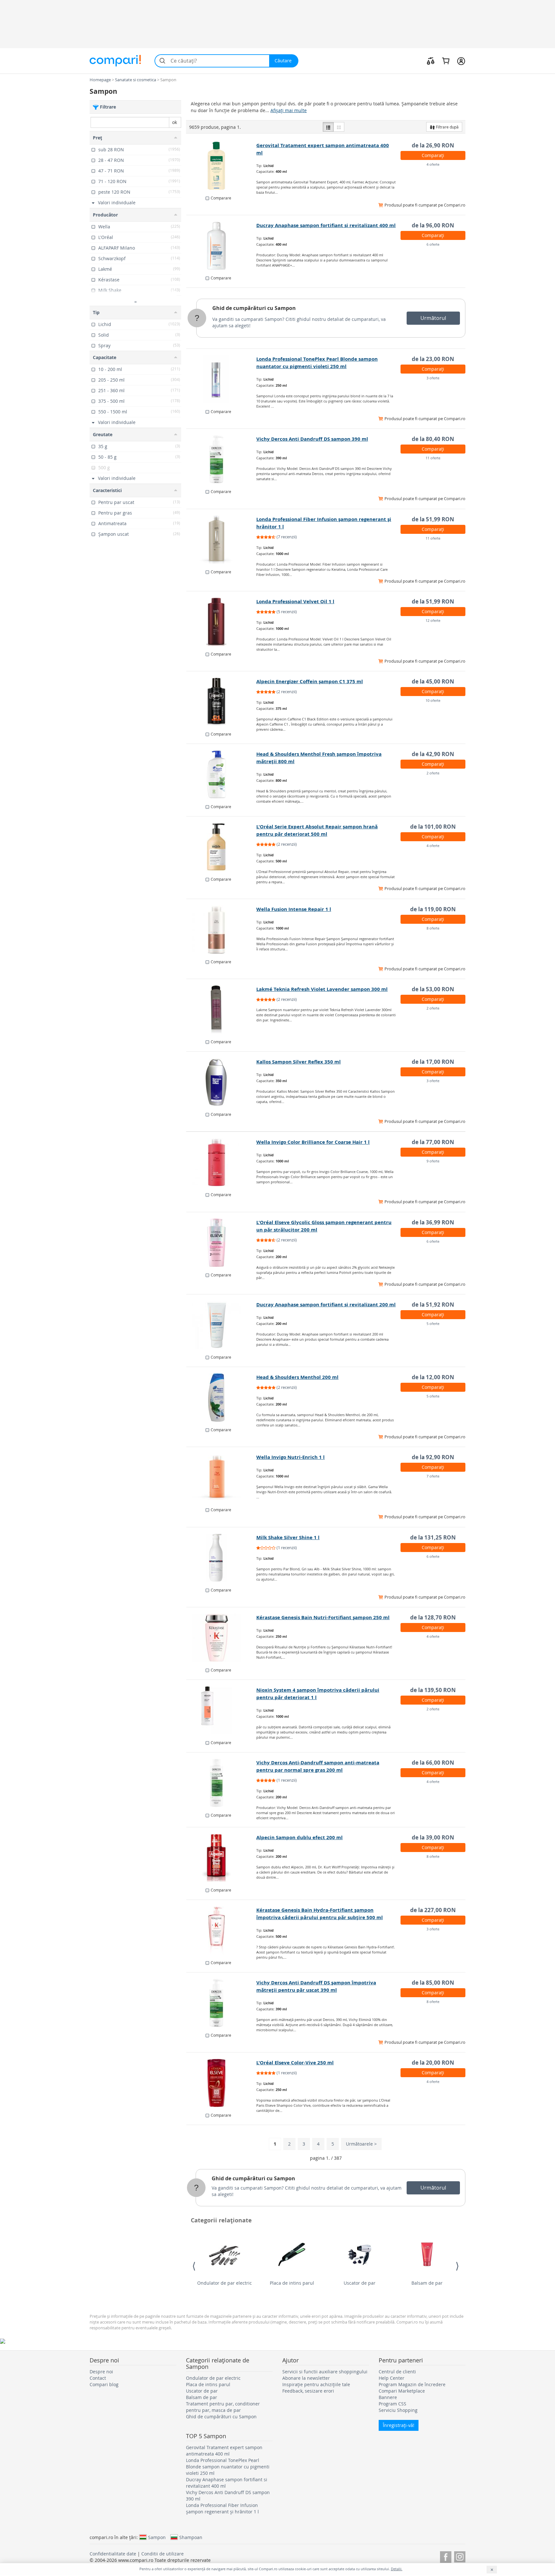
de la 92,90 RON (433, 1457)
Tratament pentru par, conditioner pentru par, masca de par (223, 2407)
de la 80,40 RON (433, 439)
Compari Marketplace (402, 2391)
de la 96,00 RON (433, 225)
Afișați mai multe (289, 110)
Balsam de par (427, 2283)
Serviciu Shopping (398, 2410)
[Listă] (328, 127)
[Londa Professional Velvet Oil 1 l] (221, 622)
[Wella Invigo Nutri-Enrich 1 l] (221, 1478)
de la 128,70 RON (433, 1617)
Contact (98, 2378)
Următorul (433, 318)
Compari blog (104, 2384)
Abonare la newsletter (306, 2378)
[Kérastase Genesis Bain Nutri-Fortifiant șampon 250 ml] (221, 1638)
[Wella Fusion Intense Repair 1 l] (221, 930)
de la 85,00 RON (433, 1983)
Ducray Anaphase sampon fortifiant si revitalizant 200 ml (326, 1305)
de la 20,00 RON (433, 2063)
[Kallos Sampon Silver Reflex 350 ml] (221, 1082)
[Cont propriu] (461, 61)
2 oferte (433, 773)
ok (175, 122)
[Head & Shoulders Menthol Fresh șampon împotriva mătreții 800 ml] (221, 774)
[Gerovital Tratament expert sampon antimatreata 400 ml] (221, 166)
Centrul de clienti (397, 2372)
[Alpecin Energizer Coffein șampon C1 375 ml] (221, 702)
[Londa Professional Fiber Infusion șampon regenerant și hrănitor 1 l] (221, 540)
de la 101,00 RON (433, 827)
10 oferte (433, 700)
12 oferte (433, 620)
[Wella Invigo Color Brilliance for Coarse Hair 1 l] (221, 1162)
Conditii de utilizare (163, 2554)
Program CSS (392, 2404)
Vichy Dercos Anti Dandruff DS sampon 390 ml (312, 439)
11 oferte (433, 458)
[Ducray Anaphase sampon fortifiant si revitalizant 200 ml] (221, 1325)
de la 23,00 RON (433, 359)
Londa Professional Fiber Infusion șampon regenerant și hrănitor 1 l (222, 2508)
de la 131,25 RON (433, 1537)
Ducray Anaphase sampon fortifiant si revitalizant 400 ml (326, 225)
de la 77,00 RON (433, 1142)
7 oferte (433, 1476)
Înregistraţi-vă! (399, 2425)
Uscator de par (360, 2283)
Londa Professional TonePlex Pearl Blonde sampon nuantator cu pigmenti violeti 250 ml (228, 2467)
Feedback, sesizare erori (308, 2391)
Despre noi (101, 2372)
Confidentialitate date (113, 2554)
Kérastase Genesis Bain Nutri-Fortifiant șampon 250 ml (323, 1617)
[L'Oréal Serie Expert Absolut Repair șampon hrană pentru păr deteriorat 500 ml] (221, 847)
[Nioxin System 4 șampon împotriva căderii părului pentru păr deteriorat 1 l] (221, 1710)
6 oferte (433, 244)
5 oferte (433, 1323)
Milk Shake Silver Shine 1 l (288, 1537)
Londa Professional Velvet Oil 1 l (295, 601)
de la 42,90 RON (433, 754)
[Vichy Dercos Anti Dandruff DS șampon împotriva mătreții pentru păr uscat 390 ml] (221, 2003)
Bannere (388, 2397)
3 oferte (433, 378)
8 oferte (433, 928)
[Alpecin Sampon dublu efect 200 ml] (221, 1858)
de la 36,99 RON (433, 1222)
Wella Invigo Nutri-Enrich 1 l (291, 1457)
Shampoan (191, 2537)
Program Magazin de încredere (412, 2384)
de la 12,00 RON (433, 1377)
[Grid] (339, 127)
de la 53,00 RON (433, 989)
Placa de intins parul (292, 2283)
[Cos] (446, 61)
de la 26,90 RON (433, 145)
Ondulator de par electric (225, 2283)
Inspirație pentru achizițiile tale (316, 2384)
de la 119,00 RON (433, 909)
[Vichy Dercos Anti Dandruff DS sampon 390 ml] (221, 459)
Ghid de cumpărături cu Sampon (254, 308)
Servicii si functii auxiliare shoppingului (325, 2372)
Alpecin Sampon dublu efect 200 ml (300, 1837)
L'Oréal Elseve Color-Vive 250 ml (295, 2063)
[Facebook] (446, 2556)
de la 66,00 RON (433, 1763)
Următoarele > (361, 2144)
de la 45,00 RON (433, 681)
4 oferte (433, 164)
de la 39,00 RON (433, 1837)
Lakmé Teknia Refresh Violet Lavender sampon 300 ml (322, 989)
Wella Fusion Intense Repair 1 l (294, 909)
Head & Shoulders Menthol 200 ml (297, 1377)
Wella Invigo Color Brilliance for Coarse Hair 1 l (313, 1142)
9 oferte (433, 1161)
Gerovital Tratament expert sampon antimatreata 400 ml (224, 2451)
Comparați (433, 155)
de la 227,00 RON (433, 1910)
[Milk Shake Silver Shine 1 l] (221, 1558)
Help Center (392, 2378)
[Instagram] (460, 2556)
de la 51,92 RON (433, 1305)
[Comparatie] (431, 61)
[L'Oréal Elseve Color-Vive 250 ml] (221, 2083)
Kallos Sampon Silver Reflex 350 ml (299, 1062)
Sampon (157, 2537)
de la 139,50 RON (433, 1690)
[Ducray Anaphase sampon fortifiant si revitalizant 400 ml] (221, 246)
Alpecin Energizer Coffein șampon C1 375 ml (310, 681)
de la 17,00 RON (433, 1062)
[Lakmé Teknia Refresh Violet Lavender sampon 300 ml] (221, 1010)
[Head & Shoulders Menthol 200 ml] (221, 1398)
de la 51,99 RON (433, 519)
